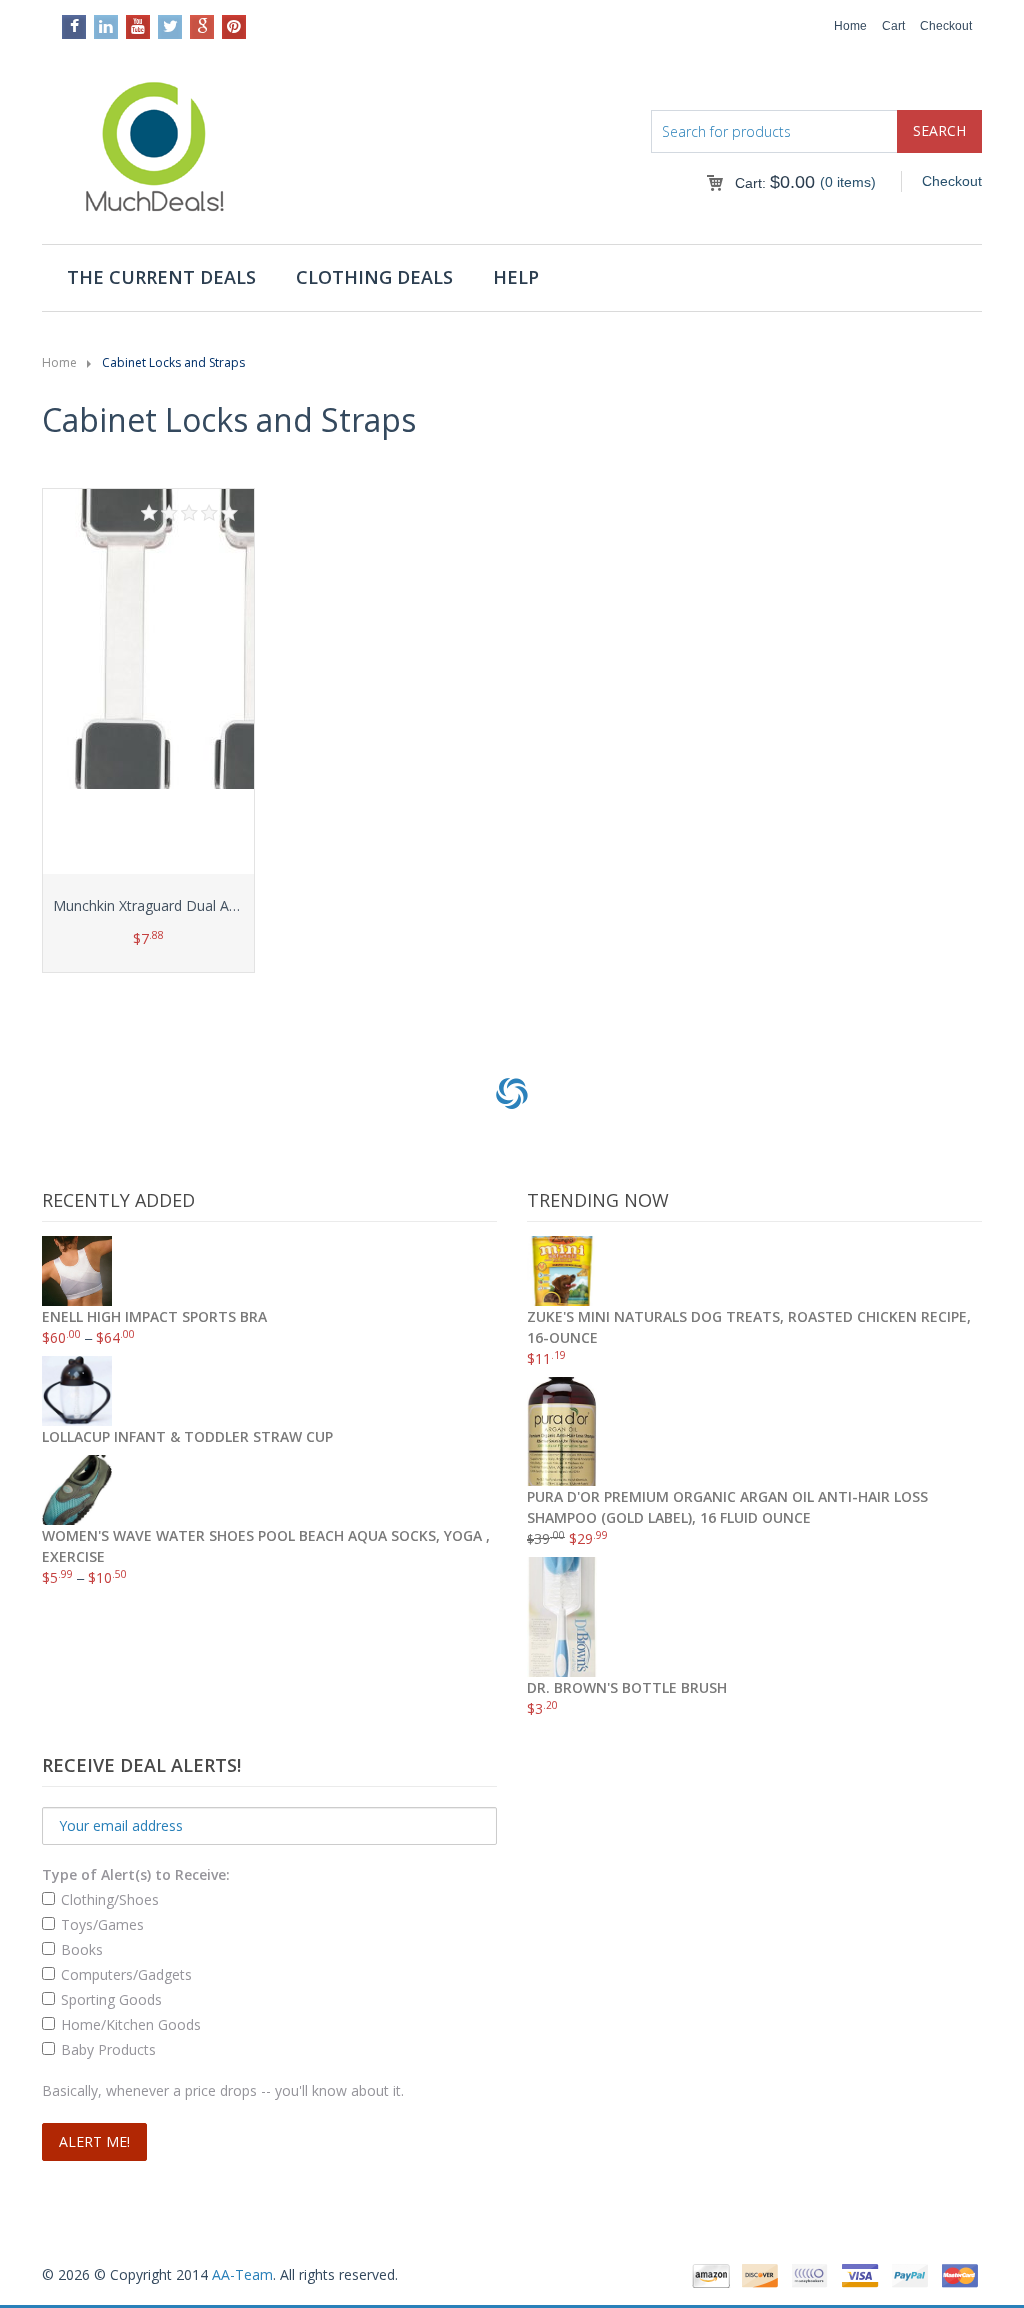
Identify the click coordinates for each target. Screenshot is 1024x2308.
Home (850, 26)
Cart (893, 26)
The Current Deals (161, 277)
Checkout (946, 26)
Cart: (775, 183)
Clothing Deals (374, 277)
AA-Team (242, 2274)
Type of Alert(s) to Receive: (136, 1874)
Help (516, 277)
